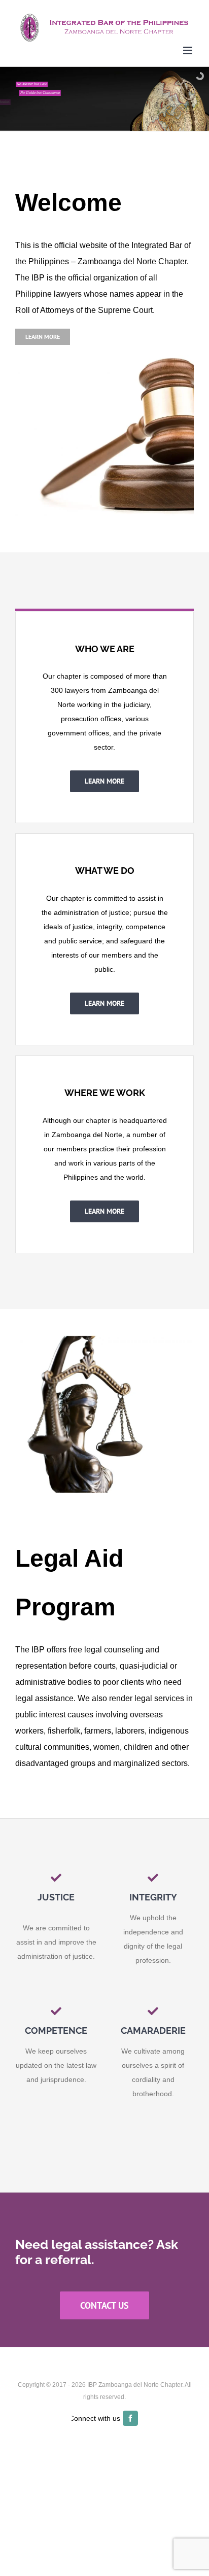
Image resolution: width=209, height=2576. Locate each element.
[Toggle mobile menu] (188, 50)
